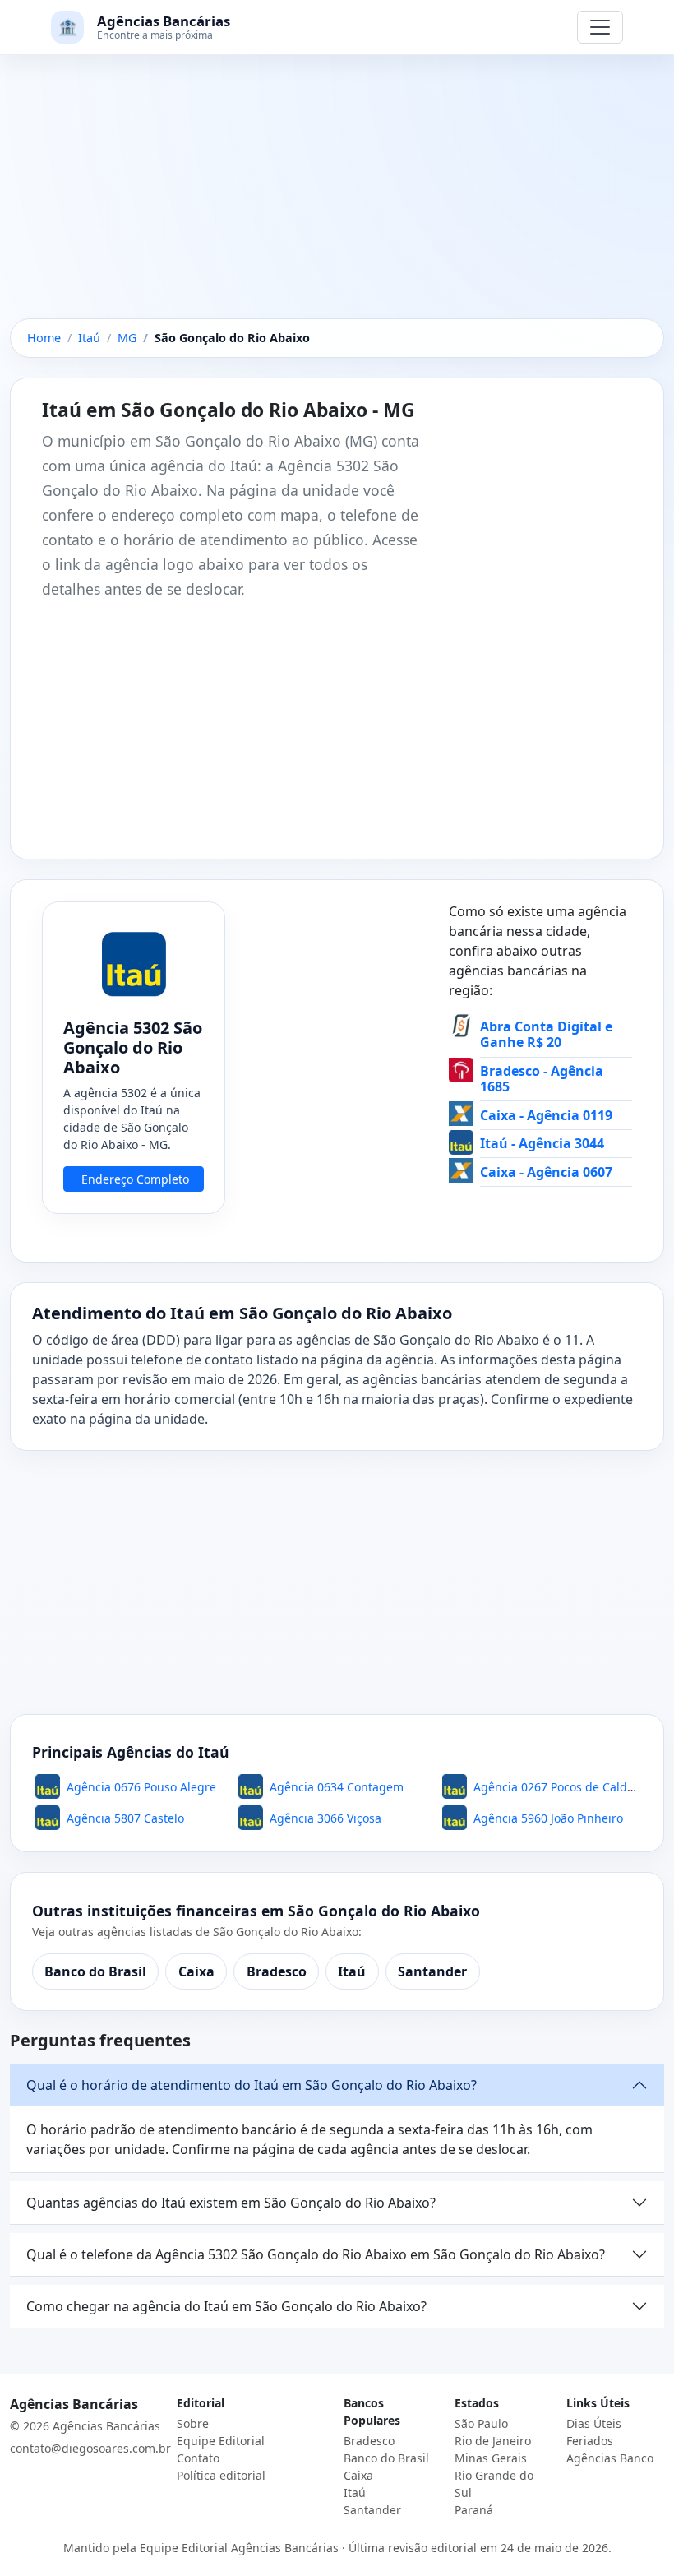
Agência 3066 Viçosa (325, 1818)
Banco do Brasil (95, 1971)
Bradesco (277, 1971)
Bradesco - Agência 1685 (542, 1079)
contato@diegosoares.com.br (90, 2448)
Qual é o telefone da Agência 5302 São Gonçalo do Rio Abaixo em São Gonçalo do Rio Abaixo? (316, 2254)
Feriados (590, 2441)
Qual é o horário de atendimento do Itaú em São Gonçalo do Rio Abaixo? (252, 2085)
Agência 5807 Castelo (125, 1818)
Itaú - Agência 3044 (542, 1143)
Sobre (193, 2423)
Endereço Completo (135, 1179)
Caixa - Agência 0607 (546, 1172)
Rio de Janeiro (493, 2441)
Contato (198, 2458)
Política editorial (221, 2475)
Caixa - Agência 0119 (546, 1115)
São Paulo (481, 2423)
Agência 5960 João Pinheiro (548, 1818)
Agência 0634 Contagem (337, 1787)
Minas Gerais (491, 2458)
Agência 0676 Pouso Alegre (141, 1787)
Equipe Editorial (221, 2441)
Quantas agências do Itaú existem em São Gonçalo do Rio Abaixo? (231, 2203)
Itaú (352, 1971)
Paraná (474, 2510)
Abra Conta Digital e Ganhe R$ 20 (546, 1034)
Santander (432, 1971)
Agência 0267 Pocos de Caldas (556, 1787)
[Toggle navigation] (600, 27)
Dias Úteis (594, 2423)
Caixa (196, 1971)
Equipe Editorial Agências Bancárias (239, 2548)
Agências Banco (610, 2458)
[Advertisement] (337, 197)
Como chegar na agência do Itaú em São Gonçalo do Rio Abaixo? (226, 2306)
